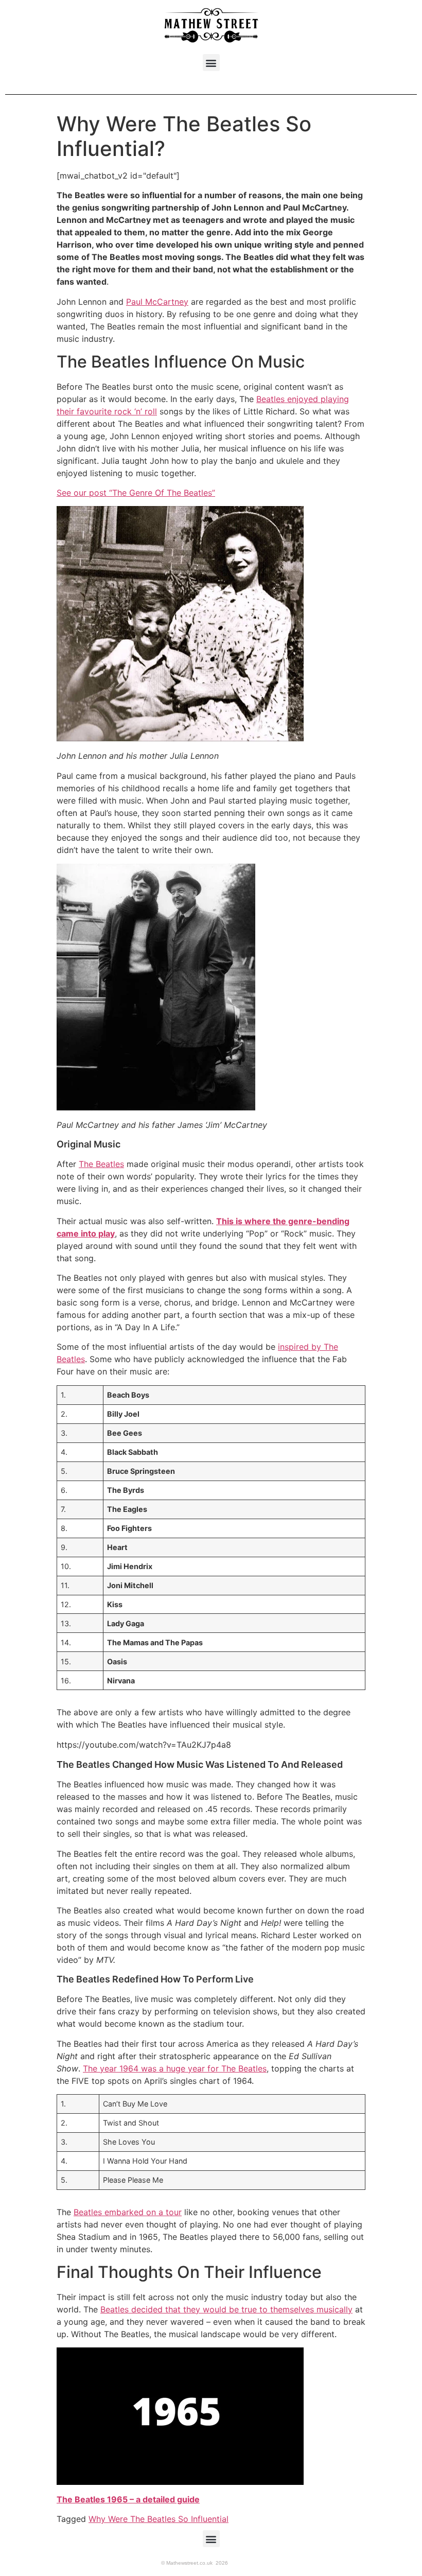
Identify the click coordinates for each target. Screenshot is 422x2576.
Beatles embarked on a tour (128, 2212)
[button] (211, 63)
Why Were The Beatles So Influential (159, 2519)
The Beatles (101, 1164)
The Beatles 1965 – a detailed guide (128, 2499)
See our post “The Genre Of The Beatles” (136, 493)
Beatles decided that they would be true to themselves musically (226, 2309)
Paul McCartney (157, 302)
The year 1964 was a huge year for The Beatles (175, 2068)
